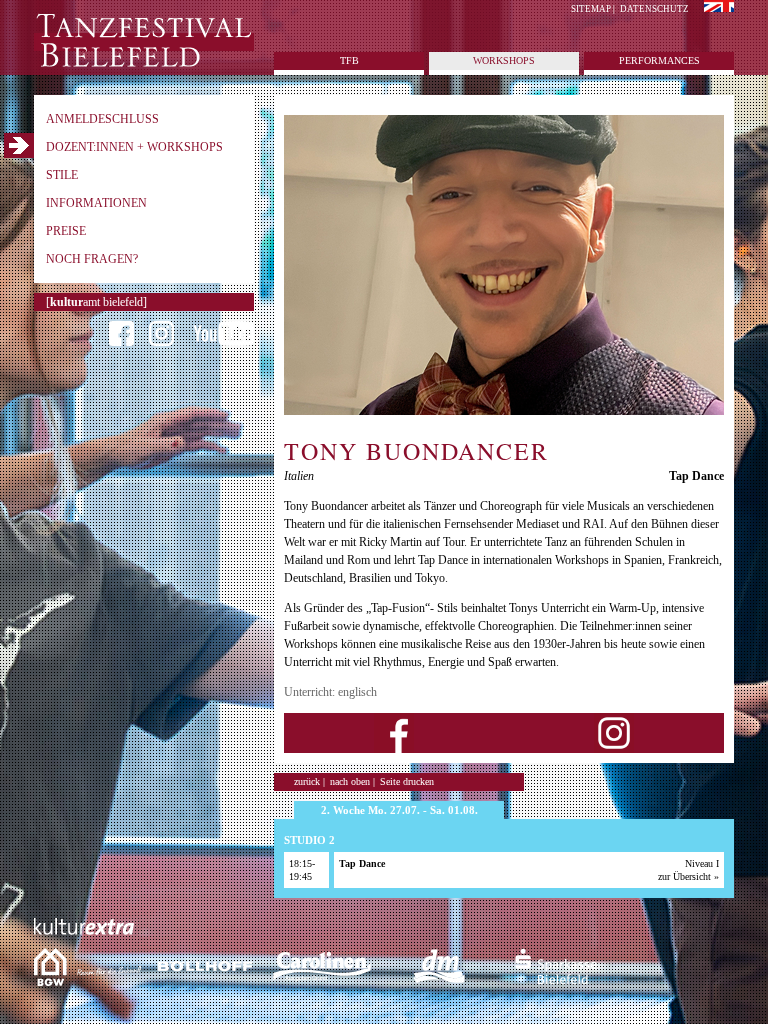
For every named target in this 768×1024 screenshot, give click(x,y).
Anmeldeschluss (102, 119)
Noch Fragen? (92, 259)
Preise (66, 231)
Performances (659, 60)
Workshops (504, 60)
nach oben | (352, 781)
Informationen (96, 203)
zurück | (309, 781)
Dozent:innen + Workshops (134, 147)
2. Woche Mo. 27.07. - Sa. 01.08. (399, 810)
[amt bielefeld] (96, 302)
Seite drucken (407, 781)
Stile (62, 175)
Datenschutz (654, 9)
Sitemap (591, 9)
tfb (349, 60)
